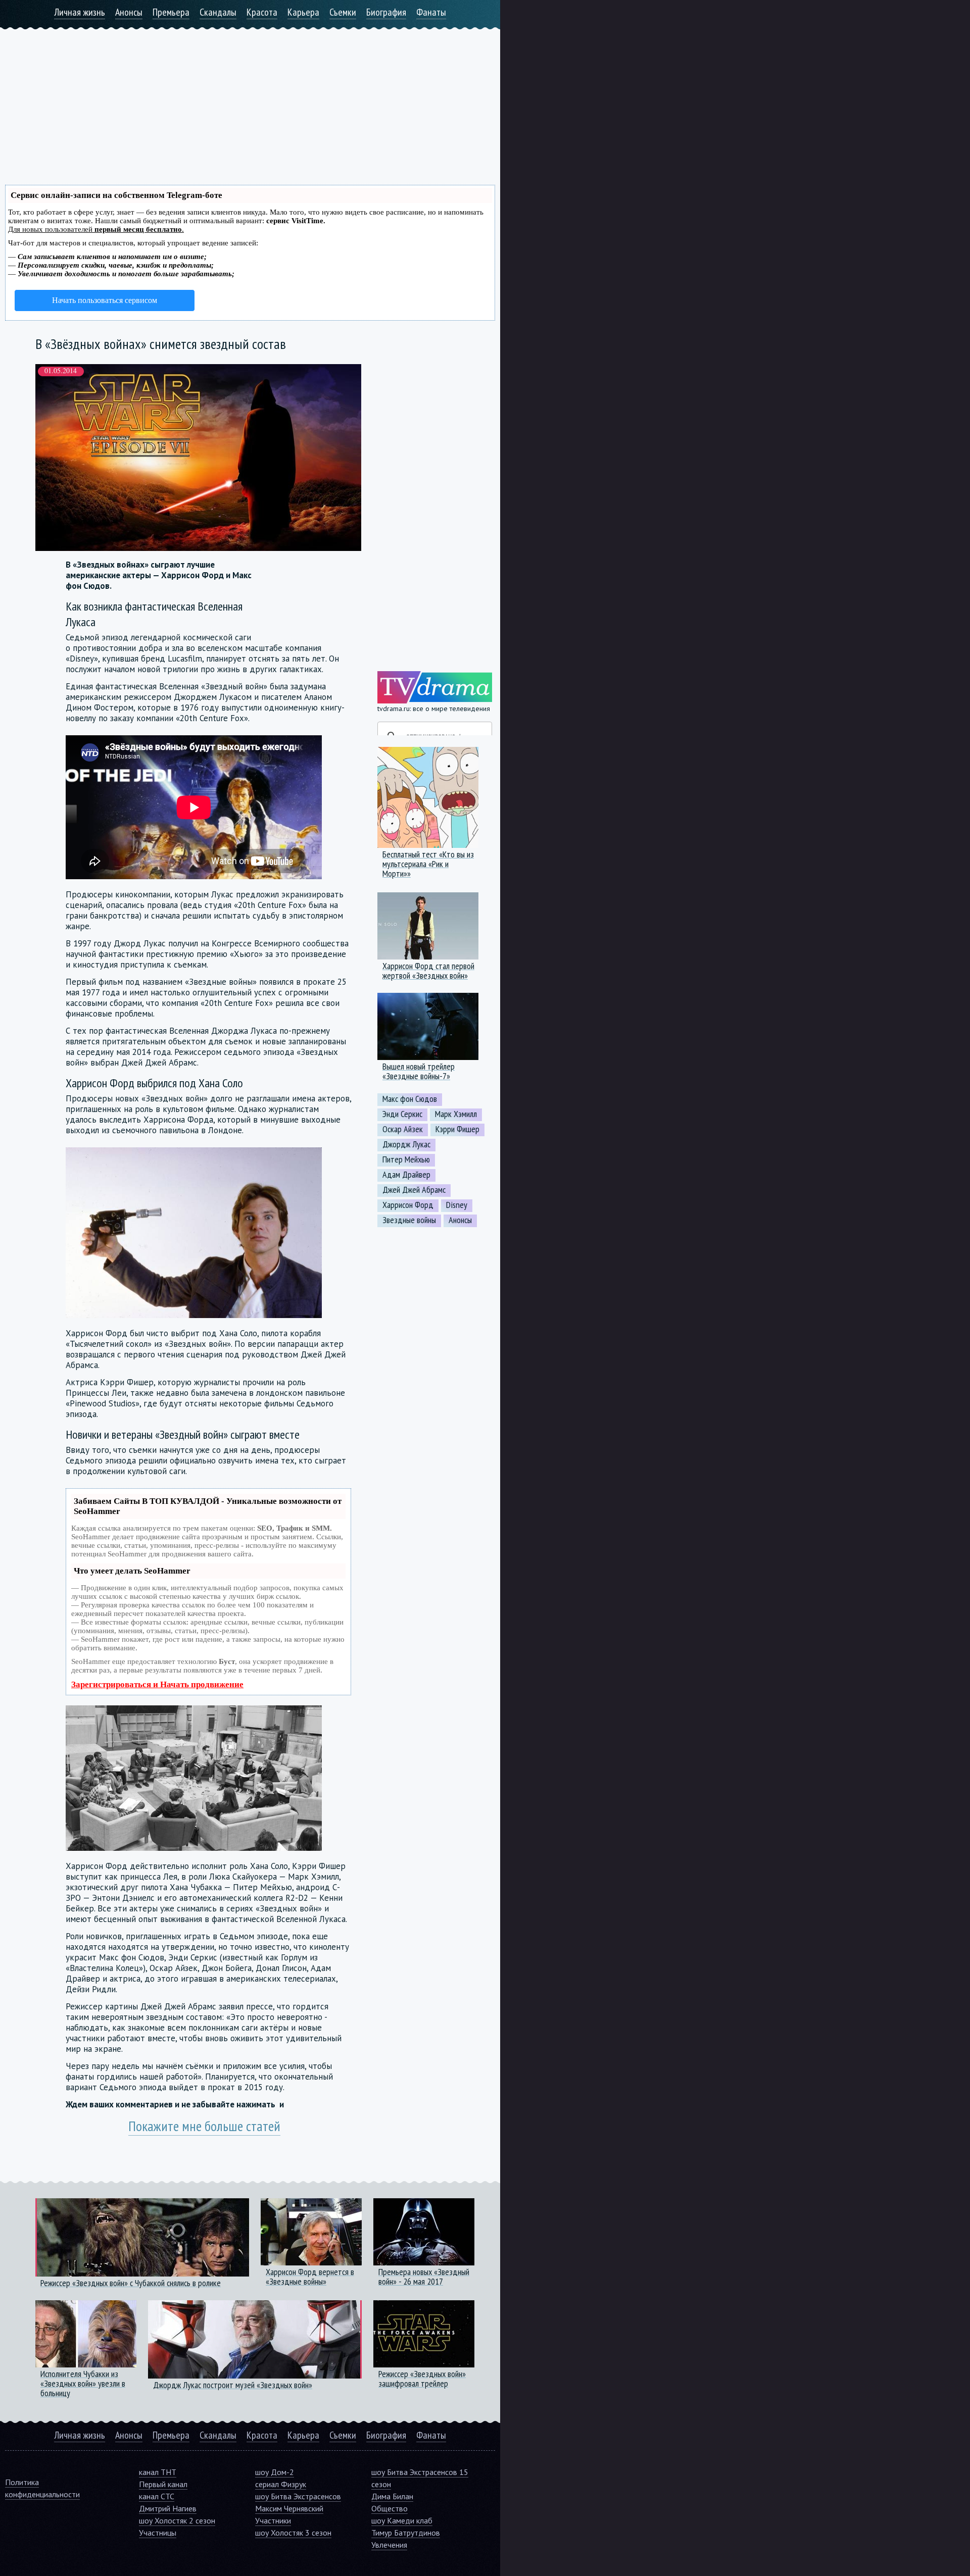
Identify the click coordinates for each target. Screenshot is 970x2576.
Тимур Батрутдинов (406, 2533)
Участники (273, 2520)
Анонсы (129, 12)
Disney (457, 1205)
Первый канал (163, 2484)
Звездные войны (409, 1220)
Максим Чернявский (289, 2508)
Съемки (343, 12)
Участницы (158, 2533)
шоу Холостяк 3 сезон (293, 2533)
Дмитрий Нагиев (168, 2508)
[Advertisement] (250, 100)
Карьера (303, 12)
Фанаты (431, 12)
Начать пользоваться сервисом (105, 300)
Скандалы (218, 12)
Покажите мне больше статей (204, 2126)
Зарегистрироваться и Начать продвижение (157, 1684)
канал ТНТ (158, 2472)
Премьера (171, 12)
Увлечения (389, 2545)
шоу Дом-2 (275, 2472)
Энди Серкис (402, 1114)
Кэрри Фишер (457, 1129)
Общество (390, 2508)
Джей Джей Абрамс (414, 1190)
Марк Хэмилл (456, 1114)
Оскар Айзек (403, 1129)
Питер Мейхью (406, 1159)
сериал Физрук (281, 2484)
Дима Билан (392, 2496)
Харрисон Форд (408, 1205)
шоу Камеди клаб (402, 2520)
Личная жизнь (80, 12)
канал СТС (157, 2496)
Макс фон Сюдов (410, 1099)
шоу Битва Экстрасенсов (298, 2496)
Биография (386, 12)
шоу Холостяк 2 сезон (177, 2520)
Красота (262, 12)
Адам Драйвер (406, 1175)
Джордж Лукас (406, 1144)
